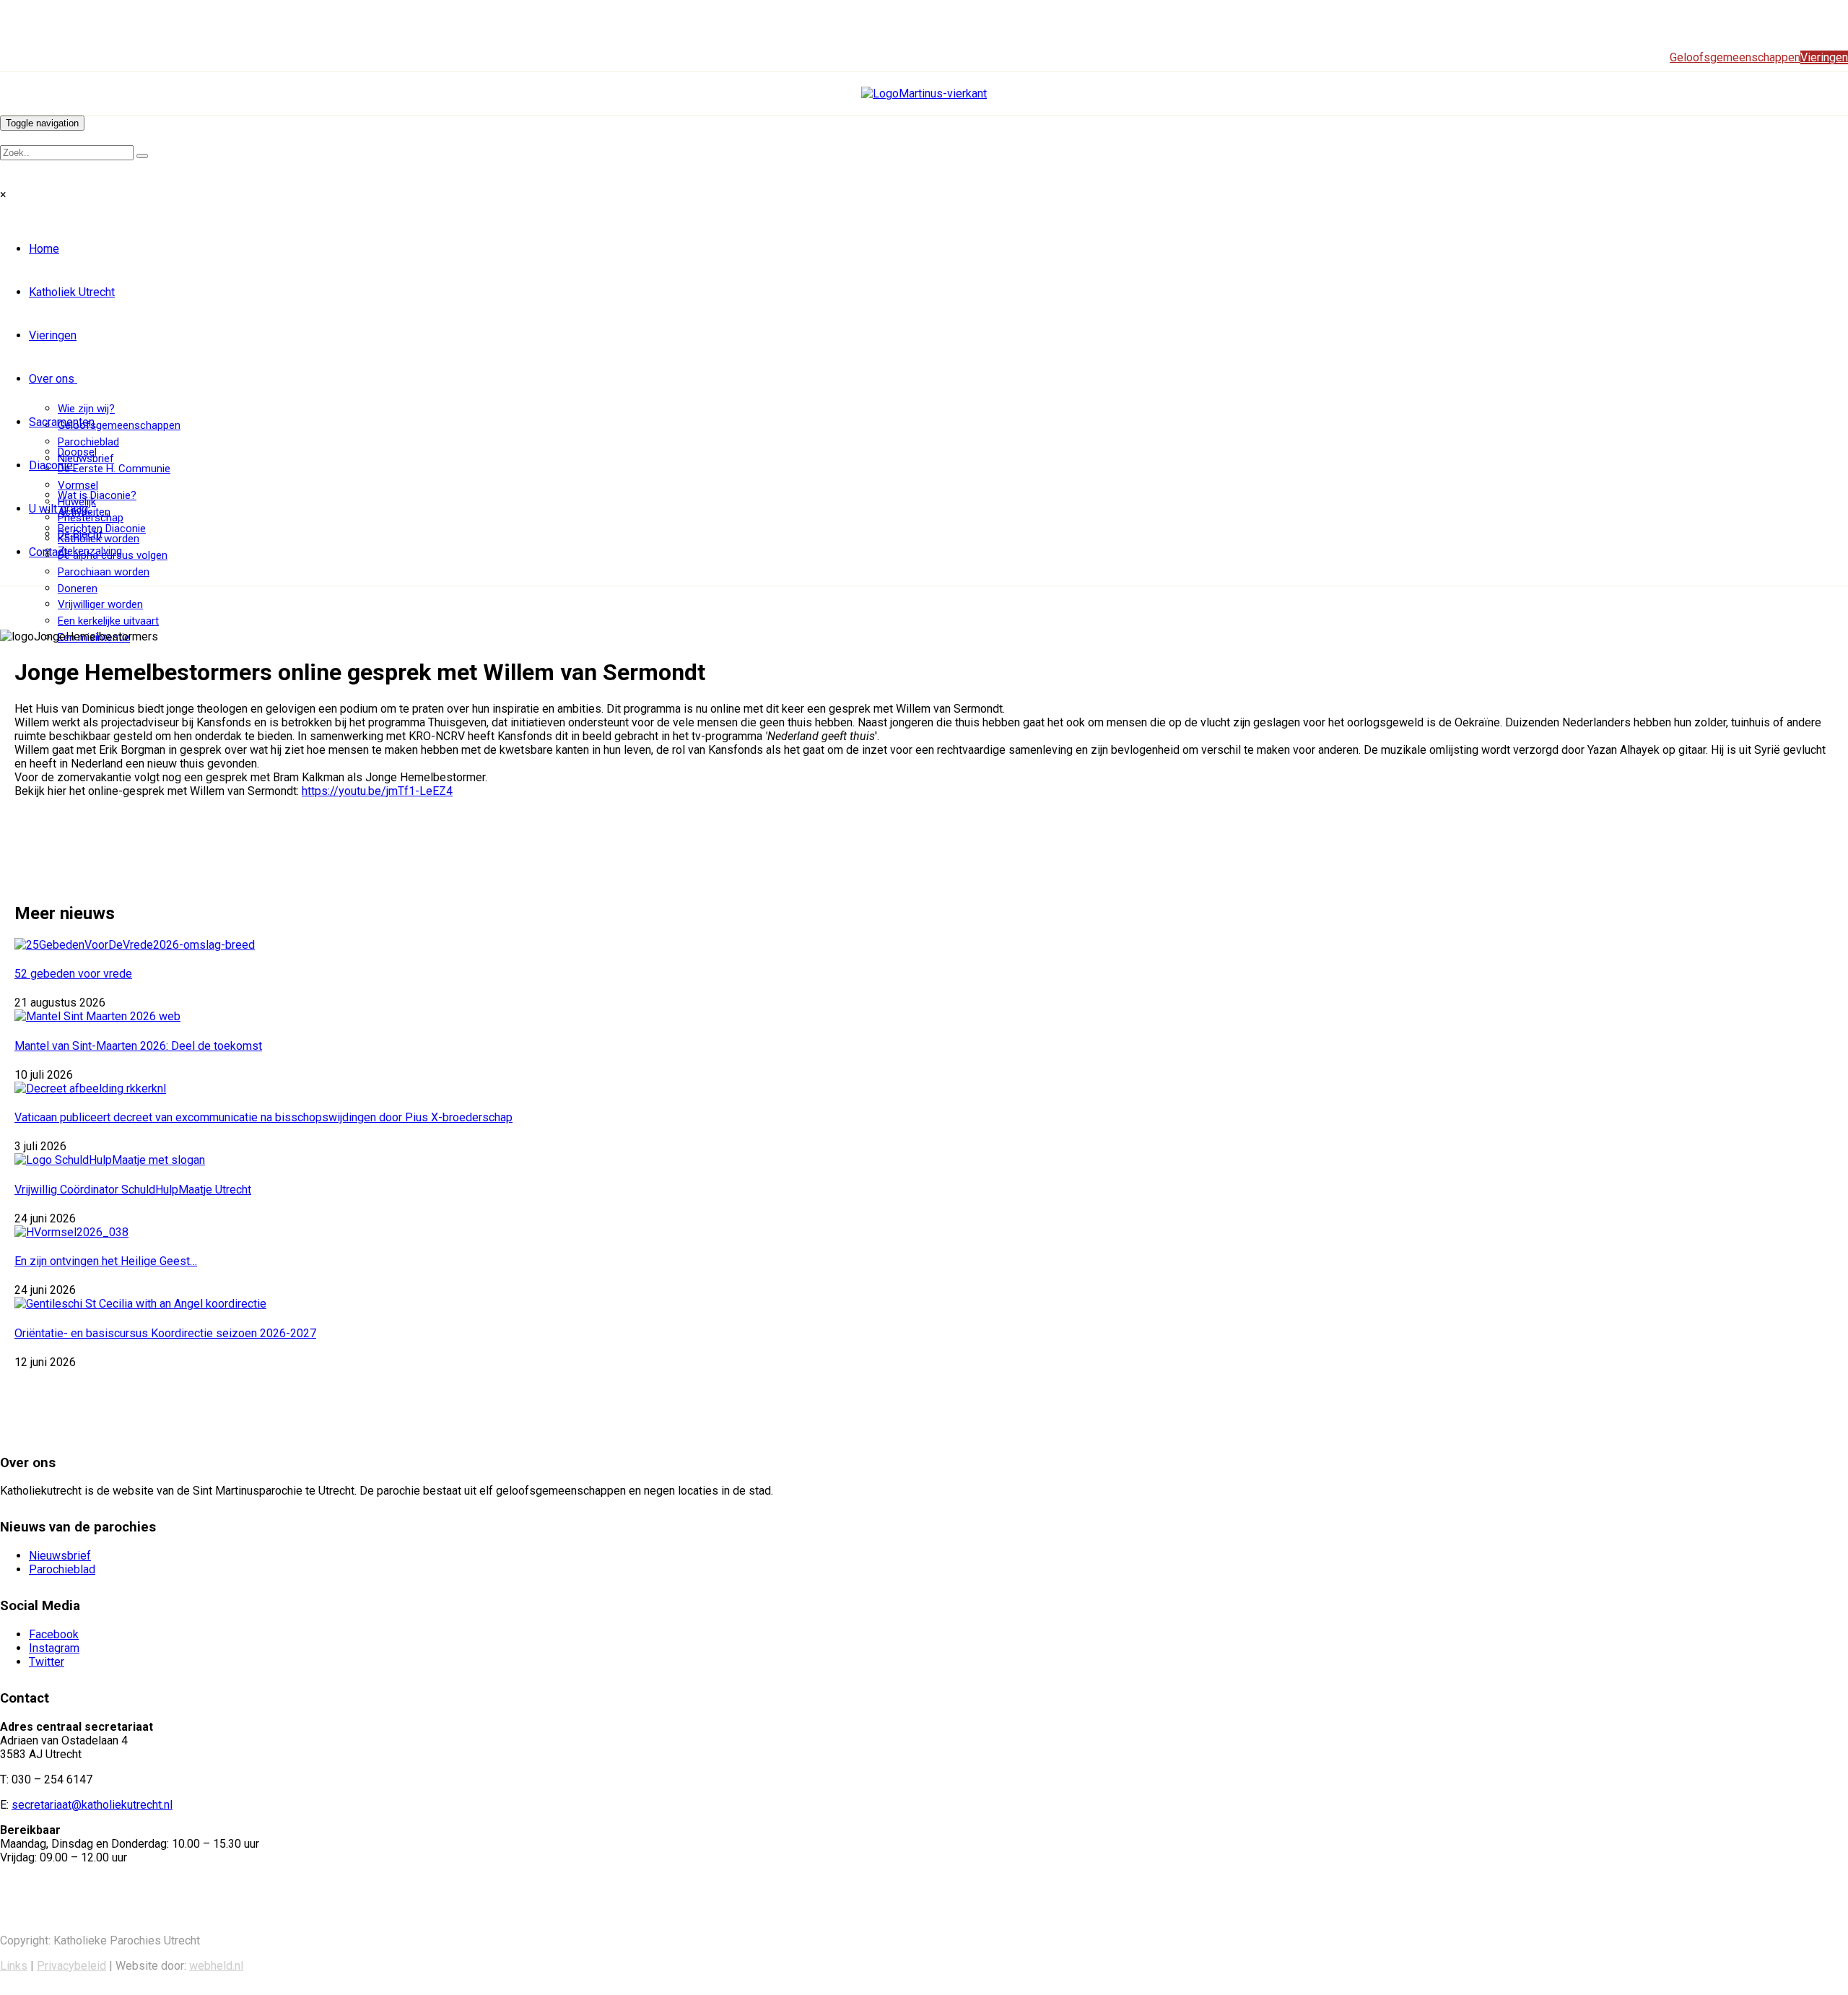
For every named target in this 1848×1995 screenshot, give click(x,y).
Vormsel (78, 485)
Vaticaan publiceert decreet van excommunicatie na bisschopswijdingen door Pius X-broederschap (263, 1117)
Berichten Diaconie (102, 529)
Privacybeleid (71, 1966)
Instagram (54, 1648)
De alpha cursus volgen (113, 555)
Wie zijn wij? (86, 409)
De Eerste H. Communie (114, 469)
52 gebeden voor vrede (73, 974)
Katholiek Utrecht (72, 292)
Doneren (78, 588)
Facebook (54, 1634)
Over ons (52, 379)
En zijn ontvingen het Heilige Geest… (106, 1261)
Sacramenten (62, 422)
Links (14, 1966)
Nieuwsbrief (60, 1556)
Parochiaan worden (104, 572)
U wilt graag (58, 509)
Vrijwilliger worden (100, 604)
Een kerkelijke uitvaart (108, 621)
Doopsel (77, 452)
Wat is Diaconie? (97, 495)
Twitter (47, 1662)
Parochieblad (88, 442)
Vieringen (53, 335)
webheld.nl (216, 1966)
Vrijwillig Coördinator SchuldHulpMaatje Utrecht (133, 1190)
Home (44, 249)
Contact (48, 552)
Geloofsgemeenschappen (119, 425)
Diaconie (51, 465)
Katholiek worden (99, 539)
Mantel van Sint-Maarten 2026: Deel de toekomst (138, 1046)
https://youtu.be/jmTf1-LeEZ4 (377, 791)
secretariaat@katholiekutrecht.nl (92, 1805)
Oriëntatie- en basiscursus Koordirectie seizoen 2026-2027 (165, 1333)
